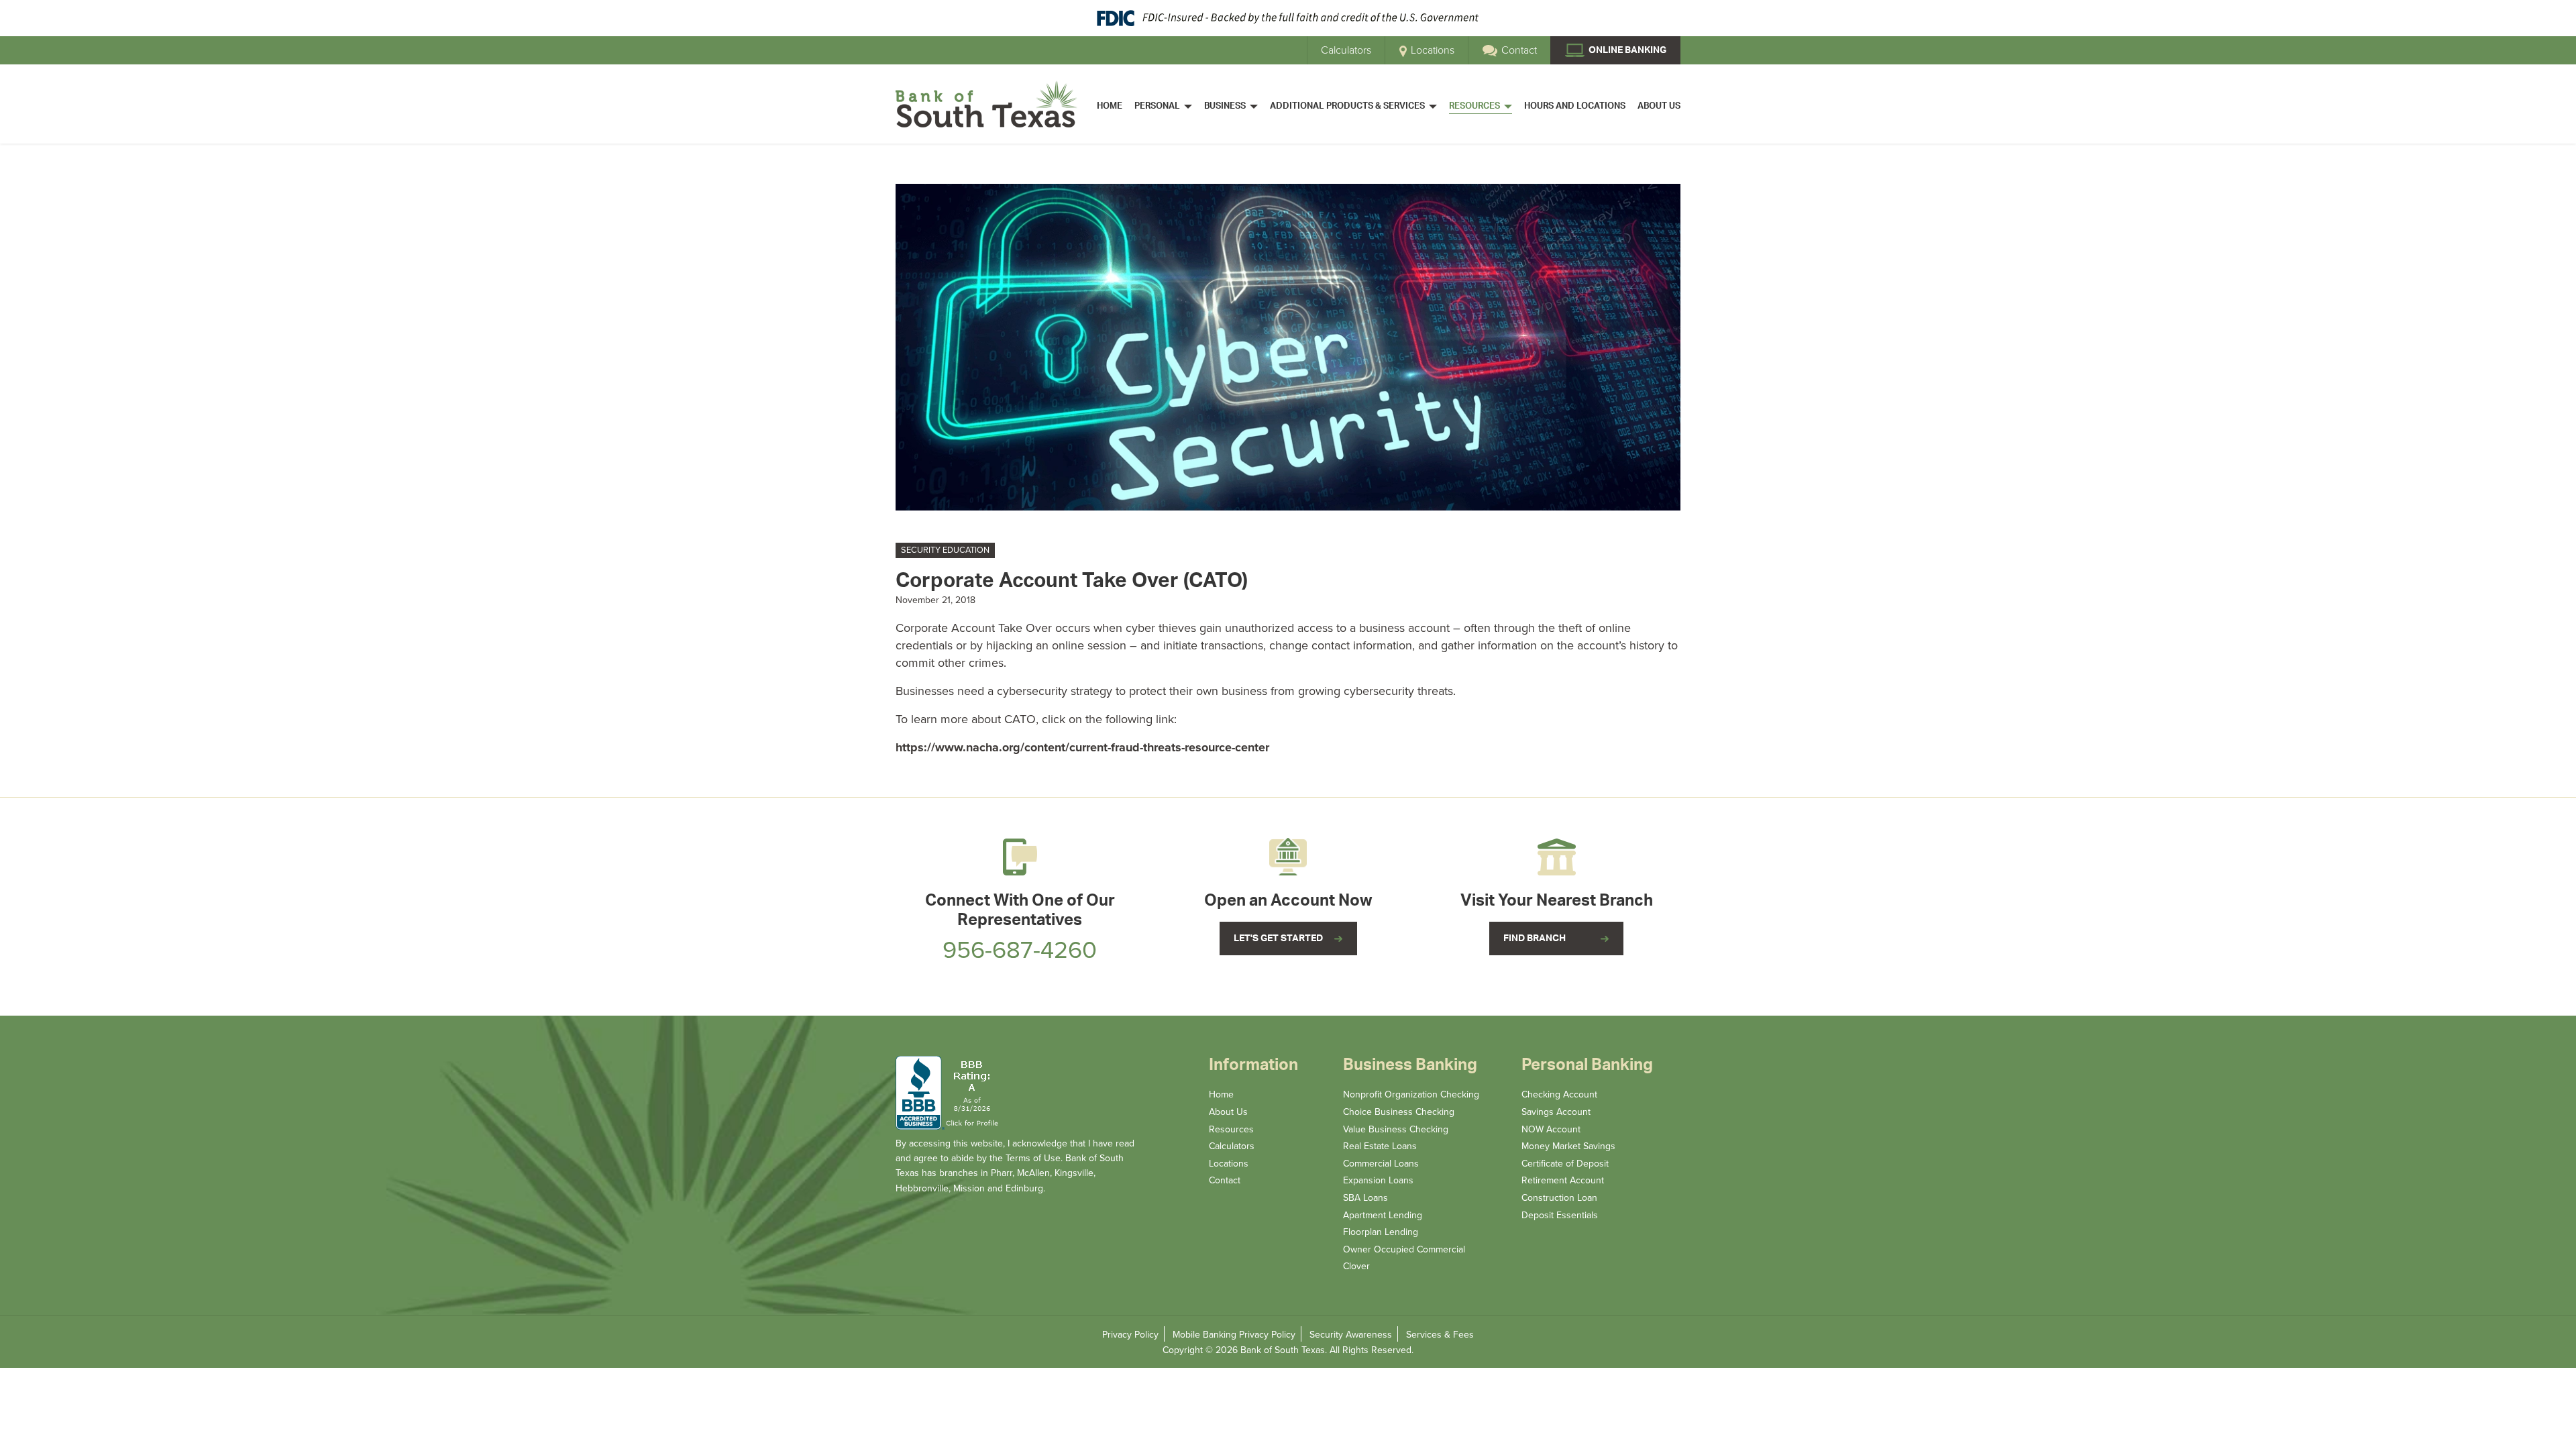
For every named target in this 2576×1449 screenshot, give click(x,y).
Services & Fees (1440, 1335)
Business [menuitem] (1225, 106)
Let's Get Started (1278, 938)
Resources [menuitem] (1474, 106)
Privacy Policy (1130, 1335)
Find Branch (1535, 938)
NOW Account (1551, 1129)
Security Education (945, 550)
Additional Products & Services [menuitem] (1347, 106)
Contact (1518, 50)
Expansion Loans (1378, 1180)
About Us (1228, 1112)
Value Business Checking (1396, 1129)
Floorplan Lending (1381, 1232)
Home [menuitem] (1110, 106)
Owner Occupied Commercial (1404, 1249)
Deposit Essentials (1560, 1215)
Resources (1231, 1129)
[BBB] (949, 1093)
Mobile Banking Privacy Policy (1234, 1335)
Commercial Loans (1381, 1164)
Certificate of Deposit (1565, 1164)
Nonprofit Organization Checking (1411, 1094)
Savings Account (1556, 1112)
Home (1221, 1094)
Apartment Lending (1383, 1215)
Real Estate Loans (1380, 1146)
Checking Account (1559, 1094)
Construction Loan (1559, 1198)
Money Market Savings (1568, 1146)
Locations (1431, 50)
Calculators (1346, 50)
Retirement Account (1563, 1180)
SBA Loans (1365, 1198)
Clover (1356, 1266)
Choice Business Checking (1399, 1112)
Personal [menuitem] (1157, 106)
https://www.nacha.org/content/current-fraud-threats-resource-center (1082, 747)
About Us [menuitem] (1659, 106)
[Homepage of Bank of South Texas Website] (986, 104)
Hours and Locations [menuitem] (1575, 106)
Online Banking (1626, 50)
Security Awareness (1351, 1335)
